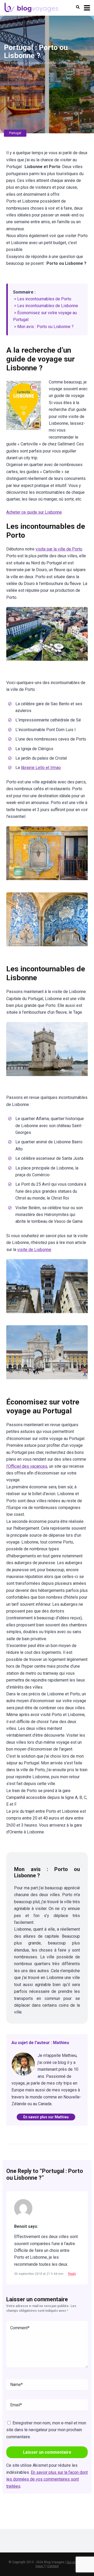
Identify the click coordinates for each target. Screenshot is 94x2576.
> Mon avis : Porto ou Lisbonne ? (44, 327)
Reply (72, 2274)
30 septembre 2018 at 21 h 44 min (39, 2274)
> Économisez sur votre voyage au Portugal (45, 316)
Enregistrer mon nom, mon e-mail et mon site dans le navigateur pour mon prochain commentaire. (46, 2430)
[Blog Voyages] (31, 7)
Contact (53, 2566)
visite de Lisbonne (34, 1250)
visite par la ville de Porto (59, 549)
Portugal (50, 63)
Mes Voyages (14, 63)
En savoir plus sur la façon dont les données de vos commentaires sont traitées (47, 2479)
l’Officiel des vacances (27, 1466)
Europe (34, 63)
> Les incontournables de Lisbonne (46, 306)
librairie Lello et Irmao (41, 768)
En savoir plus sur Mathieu (46, 2117)
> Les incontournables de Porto (43, 299)
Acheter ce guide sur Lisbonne (34, 512)
